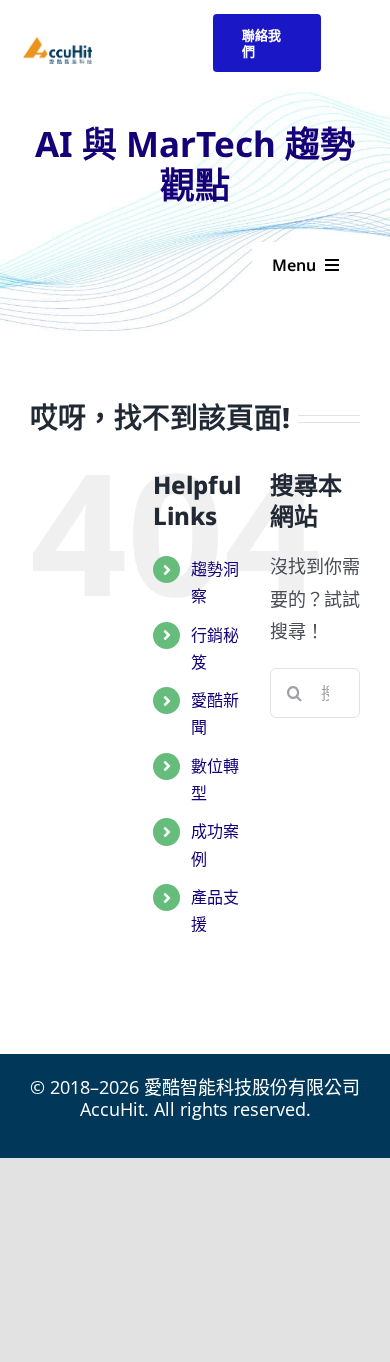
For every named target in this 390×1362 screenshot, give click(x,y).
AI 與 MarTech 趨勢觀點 (195, 164)
